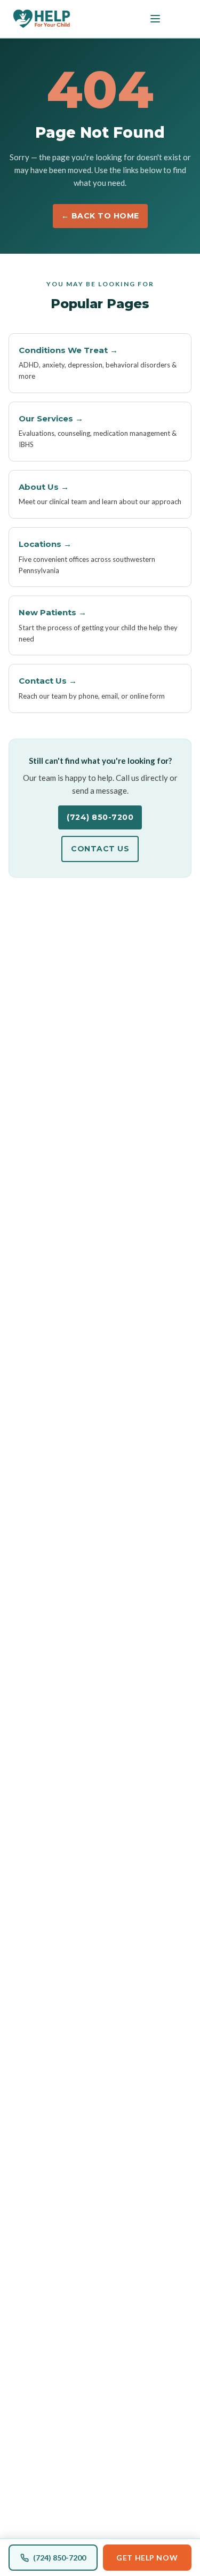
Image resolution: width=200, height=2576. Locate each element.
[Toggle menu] (155, 19)
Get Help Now (147, 2558)
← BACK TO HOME (100, 216)
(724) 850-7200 (100, 817)
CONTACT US (100, 849)
